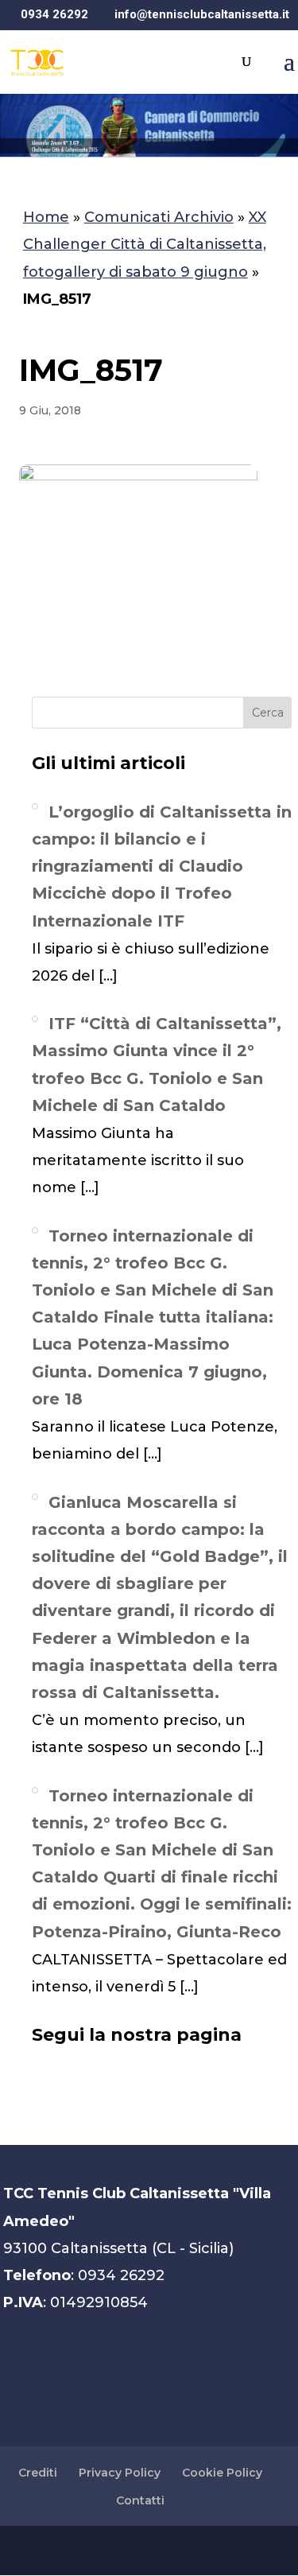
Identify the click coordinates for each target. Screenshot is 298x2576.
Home (46, 217)
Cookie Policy (222, 2473)
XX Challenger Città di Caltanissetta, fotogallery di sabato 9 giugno (145, 244)
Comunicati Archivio (159, 217)
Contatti (140, 2500)
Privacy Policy (120, 2473)
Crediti (38, 2473)
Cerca (268, 713)
